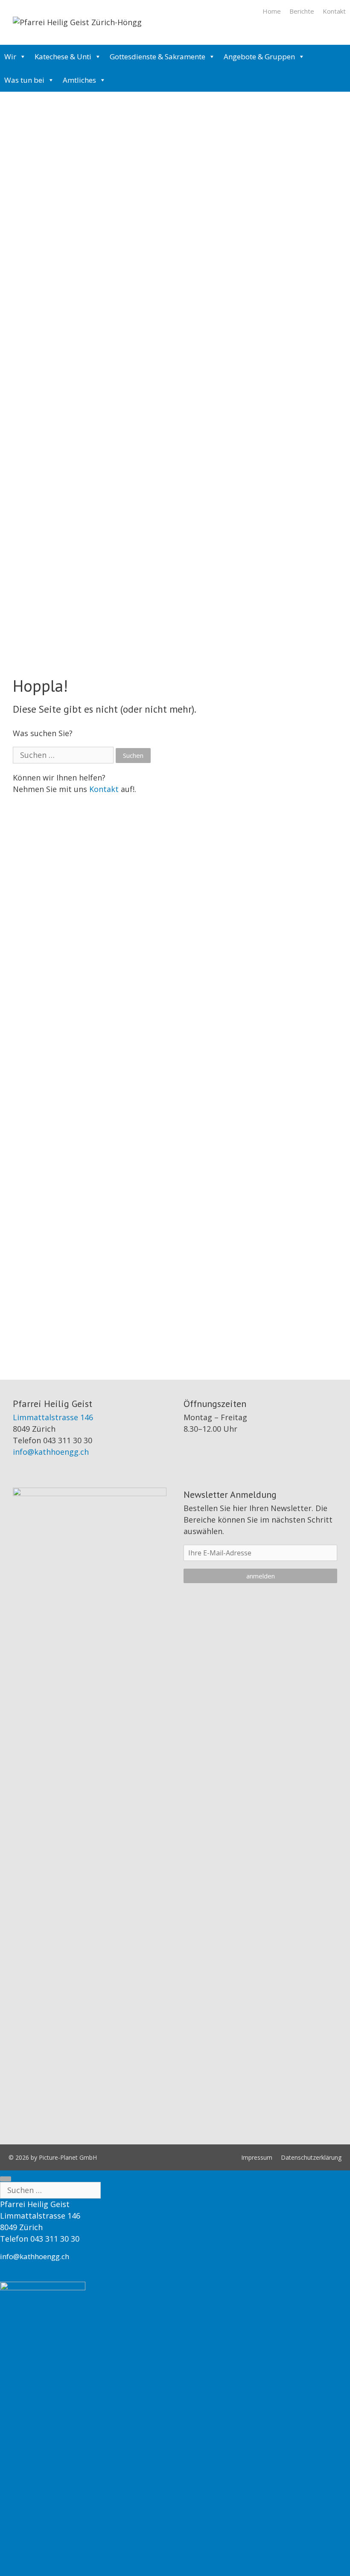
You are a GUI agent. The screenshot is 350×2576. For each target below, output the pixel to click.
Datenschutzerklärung (311, 2157)
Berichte (302, 11)
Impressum (257, 2157)
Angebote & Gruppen (259, 57)
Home (272, 11)
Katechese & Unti (63, 57)
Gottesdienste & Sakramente (157, 57)
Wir (10, 57)
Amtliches (79, 80)
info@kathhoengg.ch (51, 1452)
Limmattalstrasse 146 (53, 1417)
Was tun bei (24, 80)
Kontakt (334, 11)
